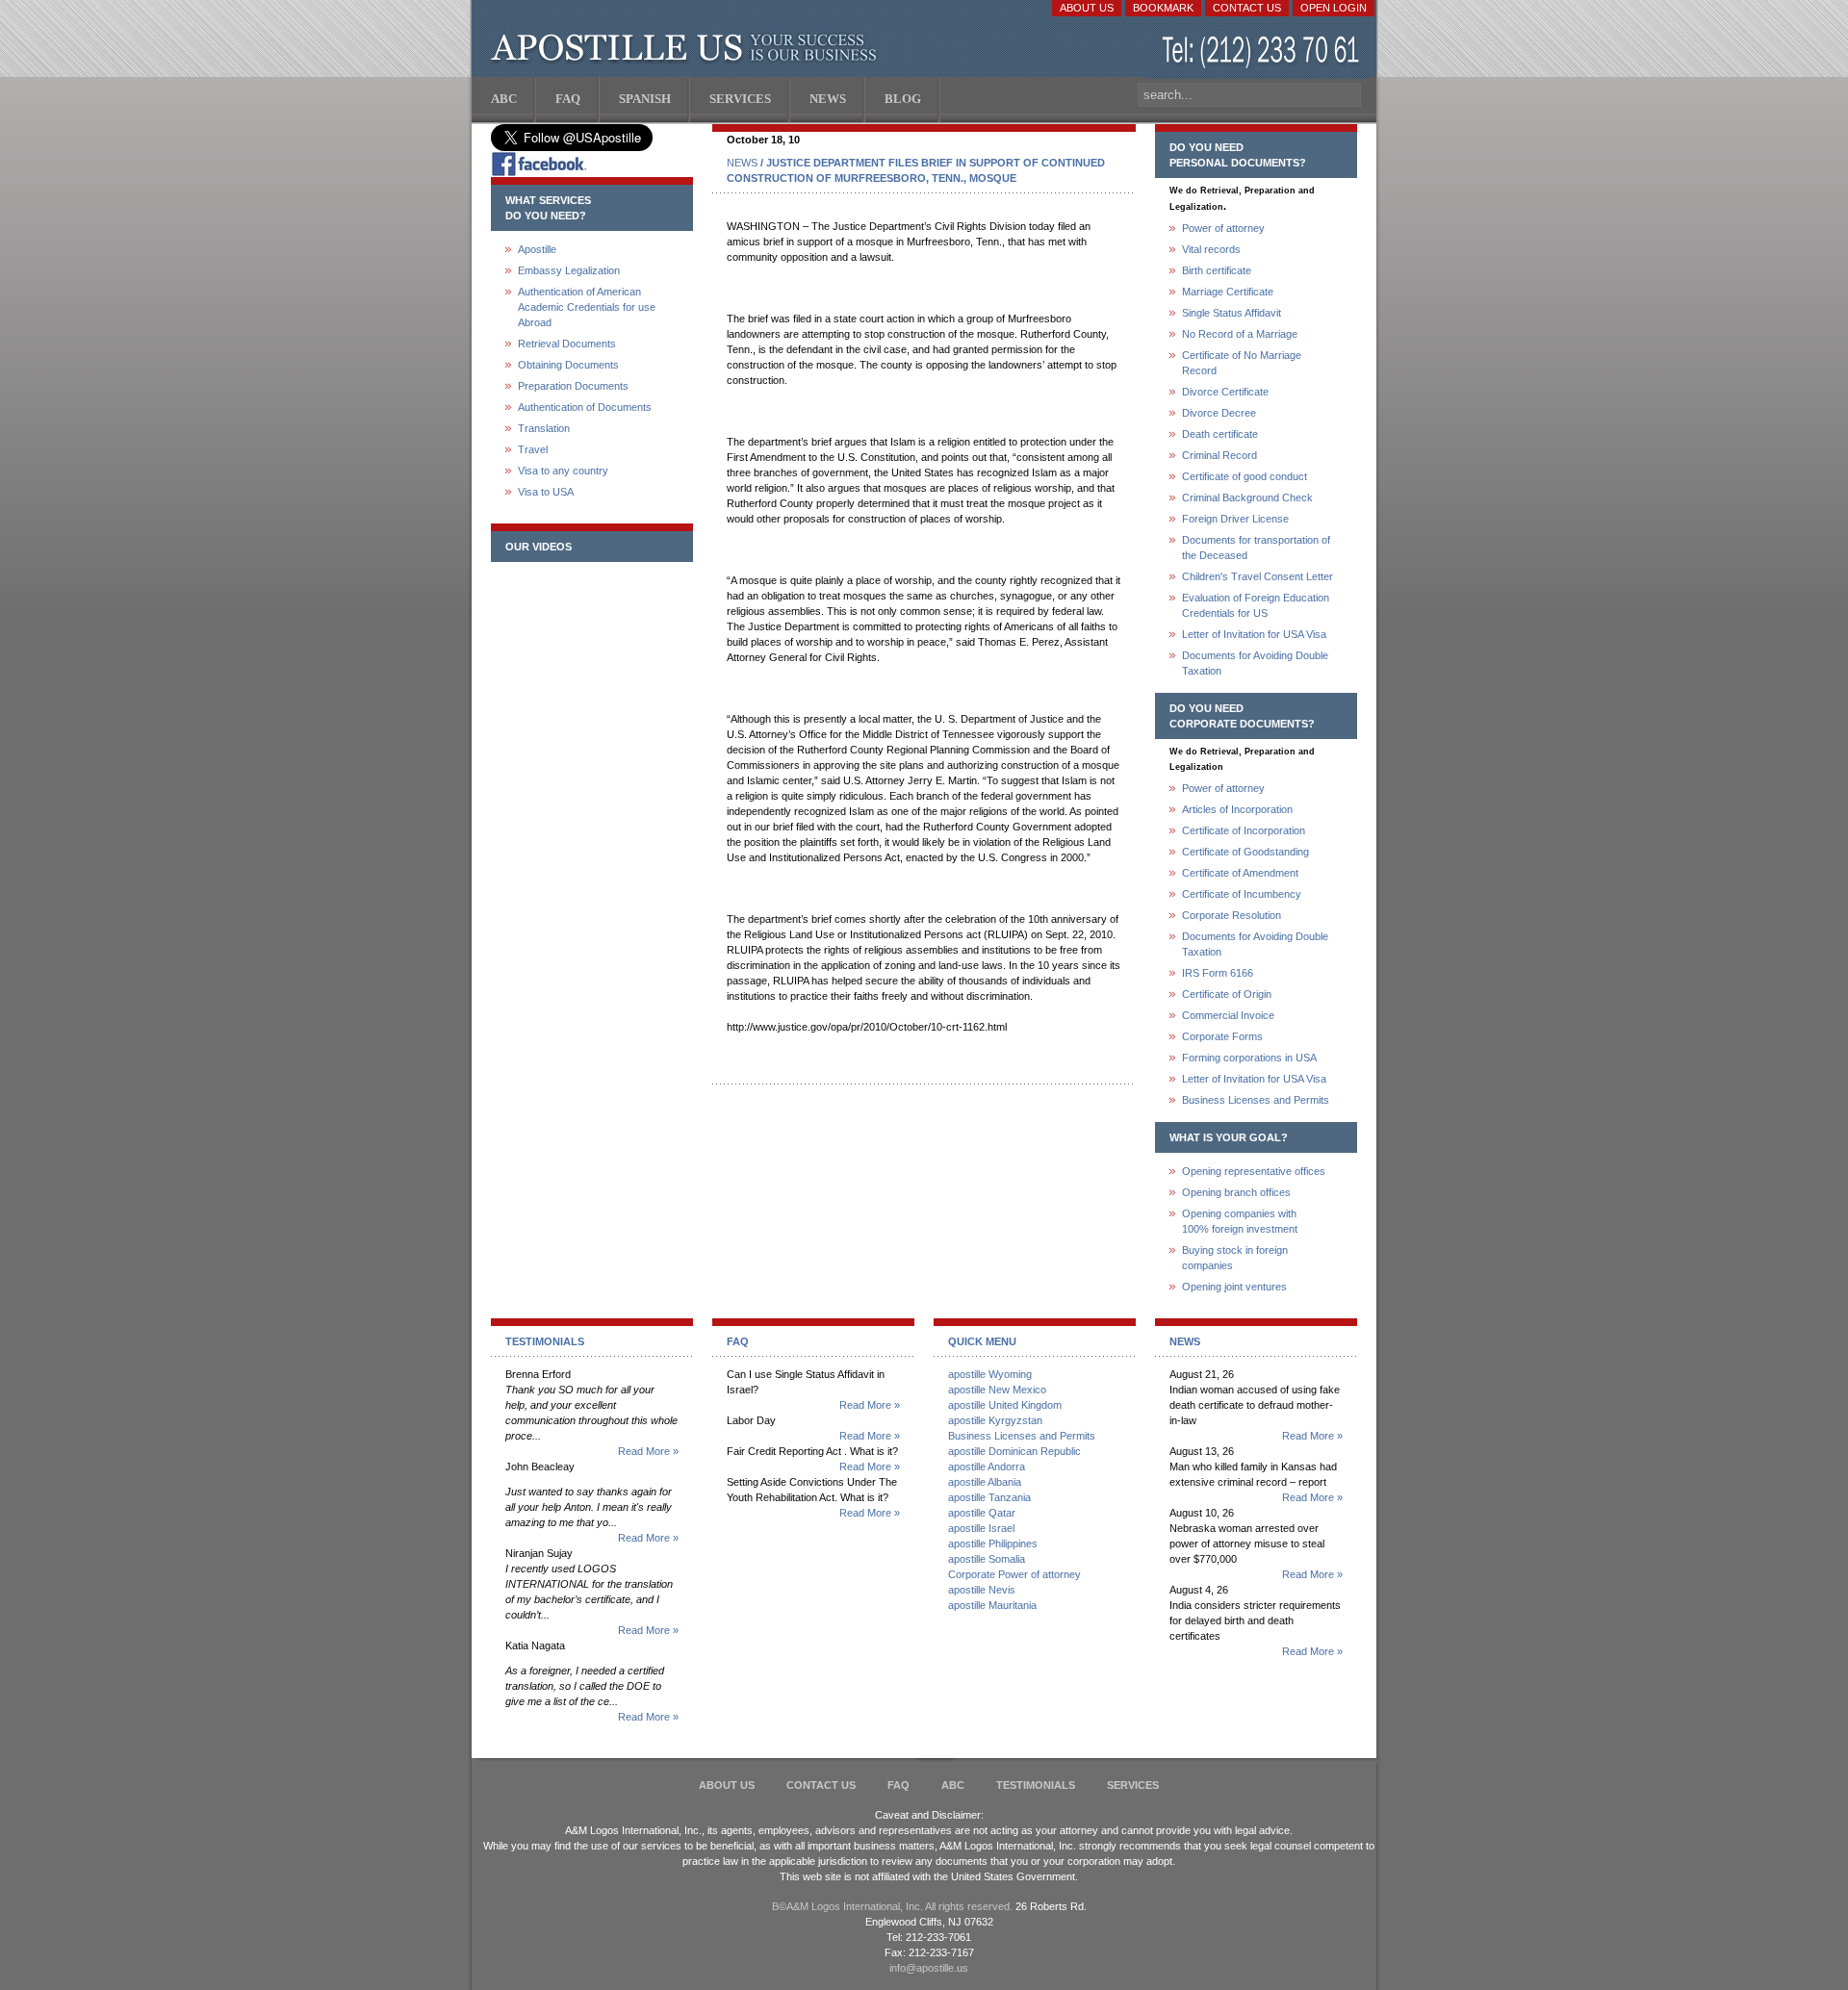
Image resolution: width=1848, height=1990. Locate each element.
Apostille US (688, 48)
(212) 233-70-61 (1263, 52)
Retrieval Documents (567, 344)
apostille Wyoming (990, 1374)
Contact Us (1247, 8)
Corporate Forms (1222, 1036)
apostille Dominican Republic (1014, 1451)
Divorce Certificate (1225, 392)
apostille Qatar (982, 1513)
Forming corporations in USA (1249, 1058)
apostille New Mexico (997, 1390)
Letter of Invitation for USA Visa (1254, 634)
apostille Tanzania (989, 1497)
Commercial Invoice (1228, 1015)
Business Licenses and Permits (1256, 1100)
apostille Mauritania (992, 1605)
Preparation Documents (573, 386)
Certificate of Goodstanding (1245, 852)
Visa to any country (563, 471)
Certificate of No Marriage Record (1242, 363)
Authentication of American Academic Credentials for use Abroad (587, 307)
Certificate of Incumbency (1242, 894)
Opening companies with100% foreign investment (1240, 1221)
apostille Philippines (993, 1544)
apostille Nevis (982, 1590)
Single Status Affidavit (1232, 313)
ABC (953, 1785)
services (1133, 1785)
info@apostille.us (929, 1968)
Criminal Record (1219, 455)
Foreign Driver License (1235, 519)
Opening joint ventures (1234, 1287)
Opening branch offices (1236, 1192)
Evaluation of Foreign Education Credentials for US (1256, 605)
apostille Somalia (987, 1559)
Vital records (1211, 249)
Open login (1334, 8)
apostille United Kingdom (1005, 1405)
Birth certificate (1217, 270)
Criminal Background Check (1247, 497)
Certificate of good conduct (1245, 476)
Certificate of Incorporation (1244, 830)
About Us (1087, 8)
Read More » (648, 1451)
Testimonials (1036, 1785)
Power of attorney (1223, 228)
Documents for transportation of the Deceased (1256, 548)
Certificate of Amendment (1240, 873)
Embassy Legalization (569, 270)
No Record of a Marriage (1240, 334)
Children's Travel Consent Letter (1258, 576)
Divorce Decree (1219, 413)
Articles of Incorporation (1237, 809)
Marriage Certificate (1228, 292)
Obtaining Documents (568, 365)
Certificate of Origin (1227, 994)
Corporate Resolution (1232, 915)
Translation (544, 428)
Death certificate (1220, 434)
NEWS (742, 163)
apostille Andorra (987, 1467)
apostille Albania (985, 1482)
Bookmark (1163, 8)
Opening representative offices (1254, 1171)
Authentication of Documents (585, 407)
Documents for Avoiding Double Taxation (1255, 663)
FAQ (898, 1785)
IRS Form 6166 (1218, 973)
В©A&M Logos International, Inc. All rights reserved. (892, 1906)
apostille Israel (981, 1528)
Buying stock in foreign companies (1235, 1258)
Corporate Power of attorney (1014, 1574)
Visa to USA (546, 492)
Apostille (537, 249)
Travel (533, 449)
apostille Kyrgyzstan (995, 1420)
